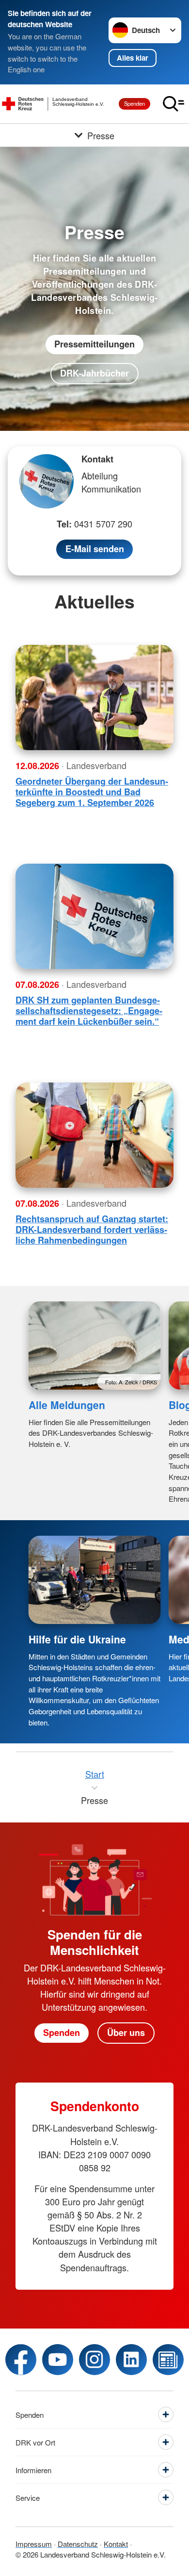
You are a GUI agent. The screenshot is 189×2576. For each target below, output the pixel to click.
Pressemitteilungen (94, 344)
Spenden (134, 103)
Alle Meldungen (67, 1405)
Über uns (126, 2033)
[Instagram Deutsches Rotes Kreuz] (94, 2360)
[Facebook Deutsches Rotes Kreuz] (21, 2360)
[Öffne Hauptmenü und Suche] (173, 104)
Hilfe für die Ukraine (77, 1639)
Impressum (34, 2544)
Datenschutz (78, 2544)
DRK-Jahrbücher (94, 373)
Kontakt (116, 2544)
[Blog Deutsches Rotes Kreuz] (168, 2360)
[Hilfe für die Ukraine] (95, 1580)
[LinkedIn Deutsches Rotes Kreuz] (131, 2360)
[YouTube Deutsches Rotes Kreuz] (58, 2360)
